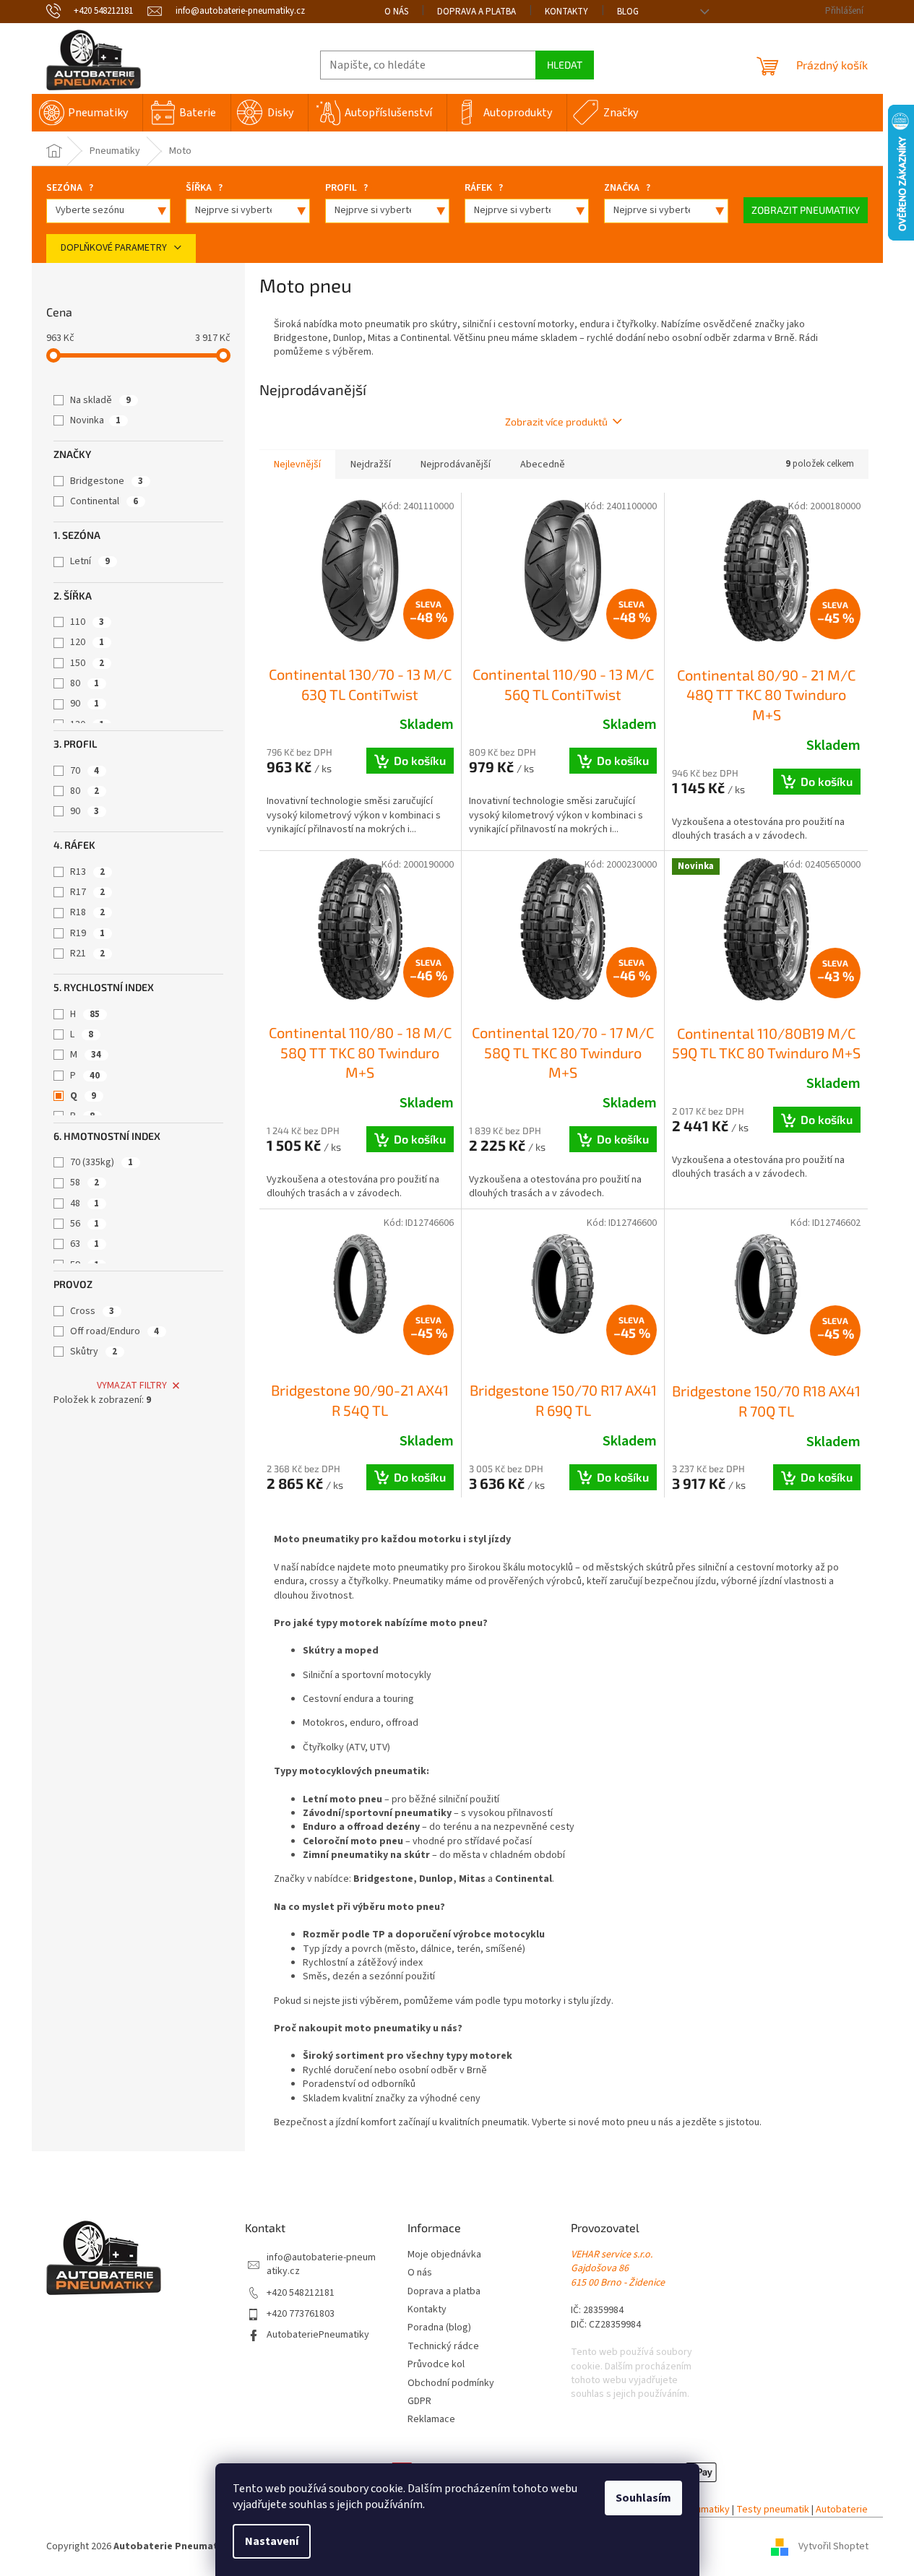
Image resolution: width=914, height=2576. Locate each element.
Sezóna (70, 188)
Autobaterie (842, 2510)
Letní (90, 561)
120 (87, 642)
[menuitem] (87, 113)
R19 (87, 933)
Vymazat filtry (132, 1386)
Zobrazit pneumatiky (806, 210)
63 (85, 1244)
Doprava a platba (477, 12)
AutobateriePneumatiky (318, 2335)
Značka (627, 188)
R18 (87, 912)
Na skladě (100, 400)
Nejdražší (371, 464)
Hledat (565, 65)
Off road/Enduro (115, 1331)
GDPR (419, 2402)
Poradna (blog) (439, 2328)
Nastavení (272, 2541)
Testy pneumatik (773, 2510)
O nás (396, 12)
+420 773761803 (301, 2314)
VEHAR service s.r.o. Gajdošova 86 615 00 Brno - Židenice (618, 2269)
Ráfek (484, 188)
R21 (87, 954)
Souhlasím (643, 2498)
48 (85, 1203)
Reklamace (431, 2420)
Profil (346, 188)
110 (87, 622)
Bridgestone (107, 481)
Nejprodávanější (456, 464)
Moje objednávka (444, 2255)
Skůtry (94, 1352)
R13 (87, 872)
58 (85, 1183)
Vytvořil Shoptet (833, 2546)
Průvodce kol (436, 2365)
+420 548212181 (301, 2293)
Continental (104, 501)
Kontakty (566, 12)
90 (85, 704)
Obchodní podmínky (451, 2383)
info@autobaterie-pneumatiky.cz (321, 2265)
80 (85, 683)
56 (85, 1224)
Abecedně (543, 464)
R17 (87, 892)
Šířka (204, 188)
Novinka (95, 420)
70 (85, 771)
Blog (628, 12)
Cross (92, 1311)
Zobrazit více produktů (556, 422)
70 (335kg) (102, 1162)
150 (87, 663)
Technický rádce (443, 2347)
